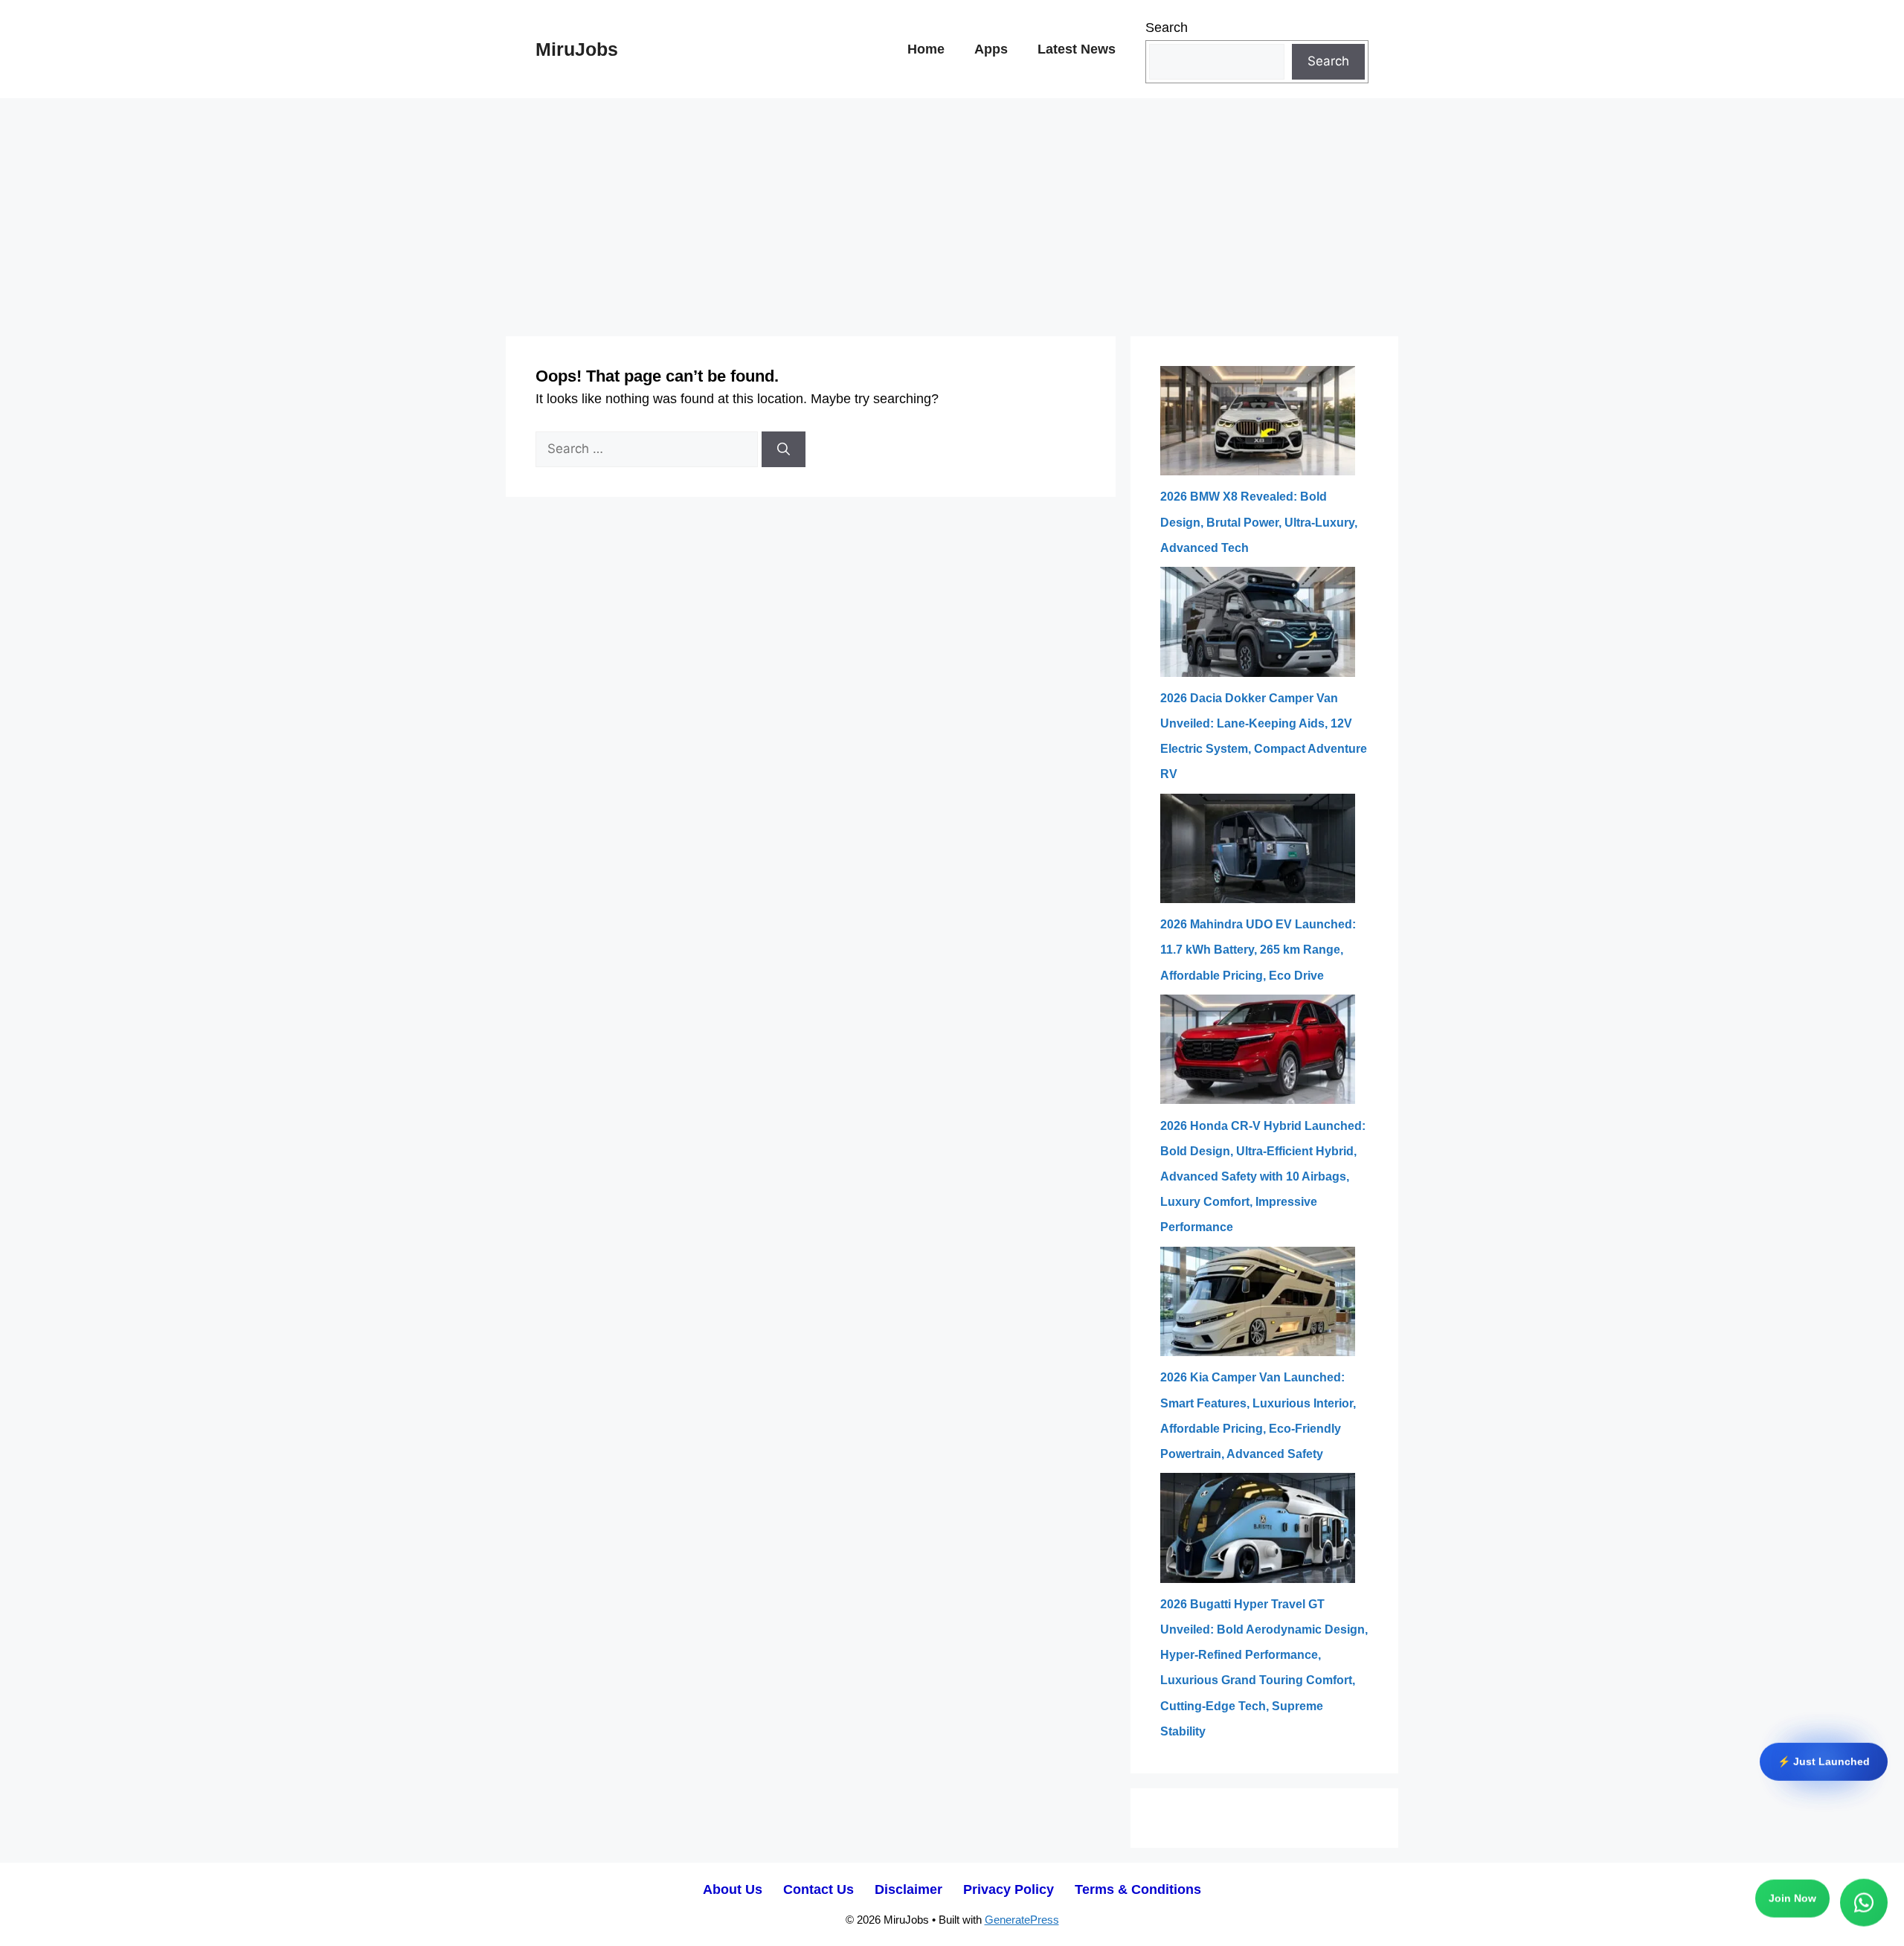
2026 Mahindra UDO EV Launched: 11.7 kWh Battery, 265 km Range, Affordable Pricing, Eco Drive (1258, 950)
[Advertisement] (952, 210)
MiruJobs (577, 49)
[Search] (784, 449)
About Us (733, 1889)
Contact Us (818, 1889)
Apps (991, 49)
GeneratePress (1022, 1920)
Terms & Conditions (1138, 1889)
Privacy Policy (1009, 1889)
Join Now (1792, 1901)
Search (1167, 28)
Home (926, 49)
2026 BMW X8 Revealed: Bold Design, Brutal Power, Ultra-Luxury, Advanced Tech (1259, 522)
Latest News (1077, 49)
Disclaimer (908, 1889)
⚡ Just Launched (1824, 1761)
